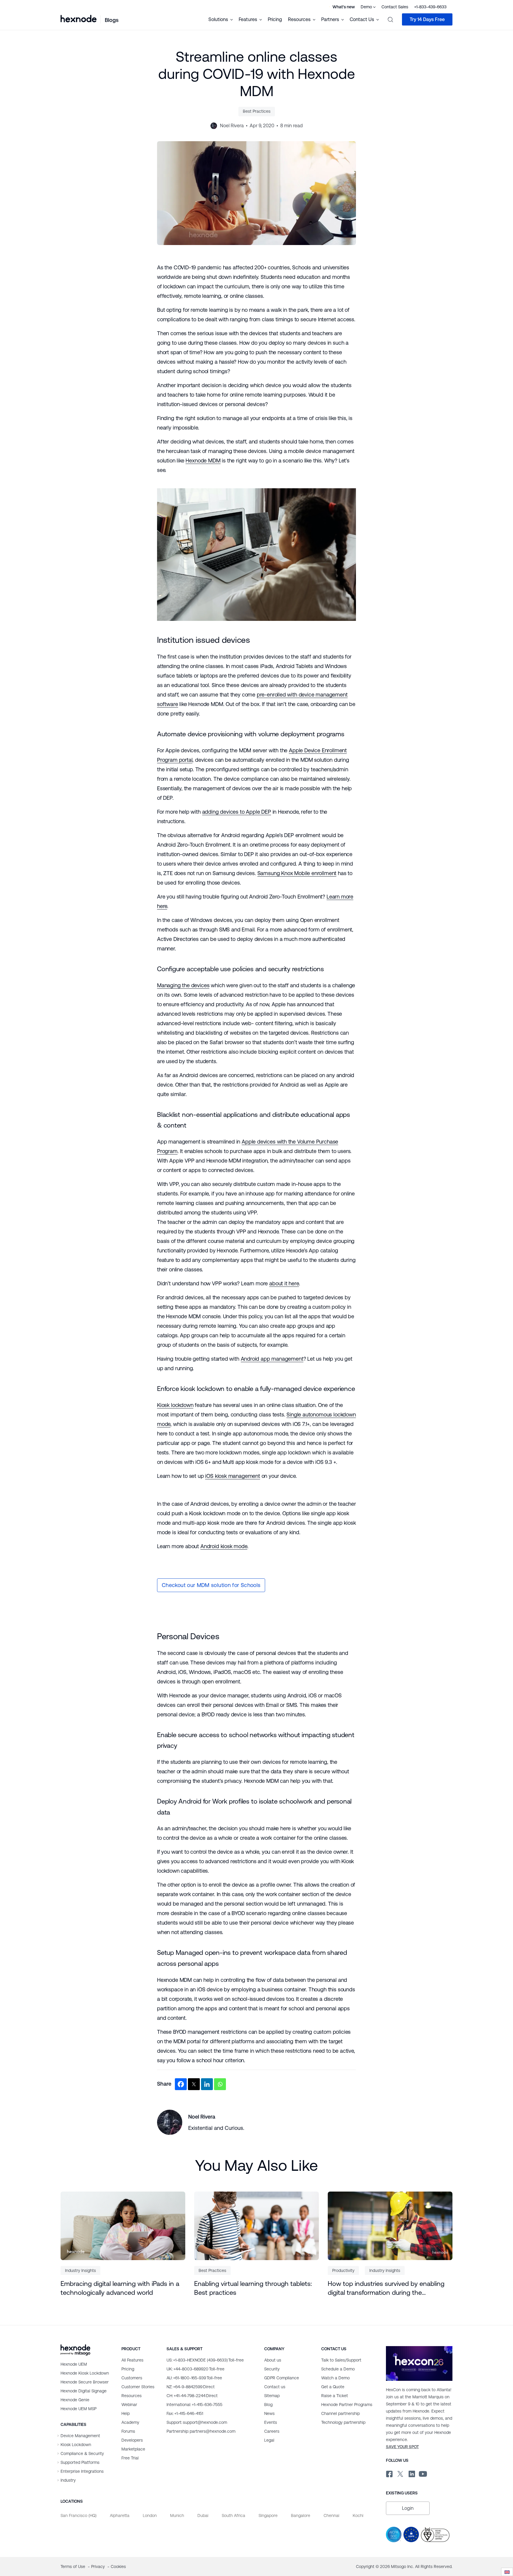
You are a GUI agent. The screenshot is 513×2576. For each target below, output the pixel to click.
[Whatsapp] (220, 2084)
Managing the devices (183, 985)
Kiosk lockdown (175, 1405)
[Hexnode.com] (79, 19)
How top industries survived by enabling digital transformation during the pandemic (386, 2289)
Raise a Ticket (335, 2396)
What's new (344, 7)
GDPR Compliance (282, 2378)
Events (271, 2422)
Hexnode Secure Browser (85, 2382)
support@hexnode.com (197, 2422)
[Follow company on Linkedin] (411, 2473)
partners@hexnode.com (201, 2431)
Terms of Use (73, 2567)
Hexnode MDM (203, 461)
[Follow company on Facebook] (389, 2473)
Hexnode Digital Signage (84, 2391)
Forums (128, 2431)
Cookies (118, 2567)
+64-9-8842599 (191, 2387)
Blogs (112, 20)
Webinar (129, 2405)
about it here (284, 1283)
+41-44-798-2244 (192, 2396)
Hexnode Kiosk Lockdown (85, 2373)
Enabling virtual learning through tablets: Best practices (253, 2288)
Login (408, 2508)
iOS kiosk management (232, 1476)
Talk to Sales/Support (341, 2360)
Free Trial (130, 2458)
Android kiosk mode (224, 1546)
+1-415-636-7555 (194, 2405)
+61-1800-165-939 (194, 2378)
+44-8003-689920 (195, 2369)
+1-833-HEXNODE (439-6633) (205, 2360)
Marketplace (133, 2449)
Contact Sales (395, 7)
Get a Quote (333, 2387)
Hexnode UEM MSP (79, 2409)
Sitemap (272, 2396)
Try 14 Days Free (427, 19)
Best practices (257, 111)
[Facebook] (181, 2084)
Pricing (275, 19)
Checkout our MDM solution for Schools (211, 1585)
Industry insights (80, 2270)
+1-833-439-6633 (430, 7)
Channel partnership (341, 2413)
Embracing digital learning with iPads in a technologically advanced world (120, 2288)
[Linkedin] (207, 2084)
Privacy (99, 2567)
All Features (132, 2360)
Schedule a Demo (338, 2369)
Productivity (343, 2270)
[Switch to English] (507, 2572)
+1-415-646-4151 (185, 2413)
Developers (132, 2440)
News (269, 2413)
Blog (268, 2405)
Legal (269, 2440)
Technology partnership (343, 2422)
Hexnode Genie (75, 2400)
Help (126, 2413)
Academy (130, 2422)
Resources (132, 2396)
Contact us (275, 2387)
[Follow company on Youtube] (423, 2473)
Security (272, 2369)
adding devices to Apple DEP (237, 812)
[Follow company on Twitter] (400, 2473)
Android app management (272, 1359)
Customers (132, 2378)
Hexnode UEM (74, 2364)
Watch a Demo (335, 2378)
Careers (272, 2431)
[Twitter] (194, 2084)
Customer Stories (138, 2387)
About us (273, 2360)
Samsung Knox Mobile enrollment (297, 873)
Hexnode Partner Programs (347, 2405)
